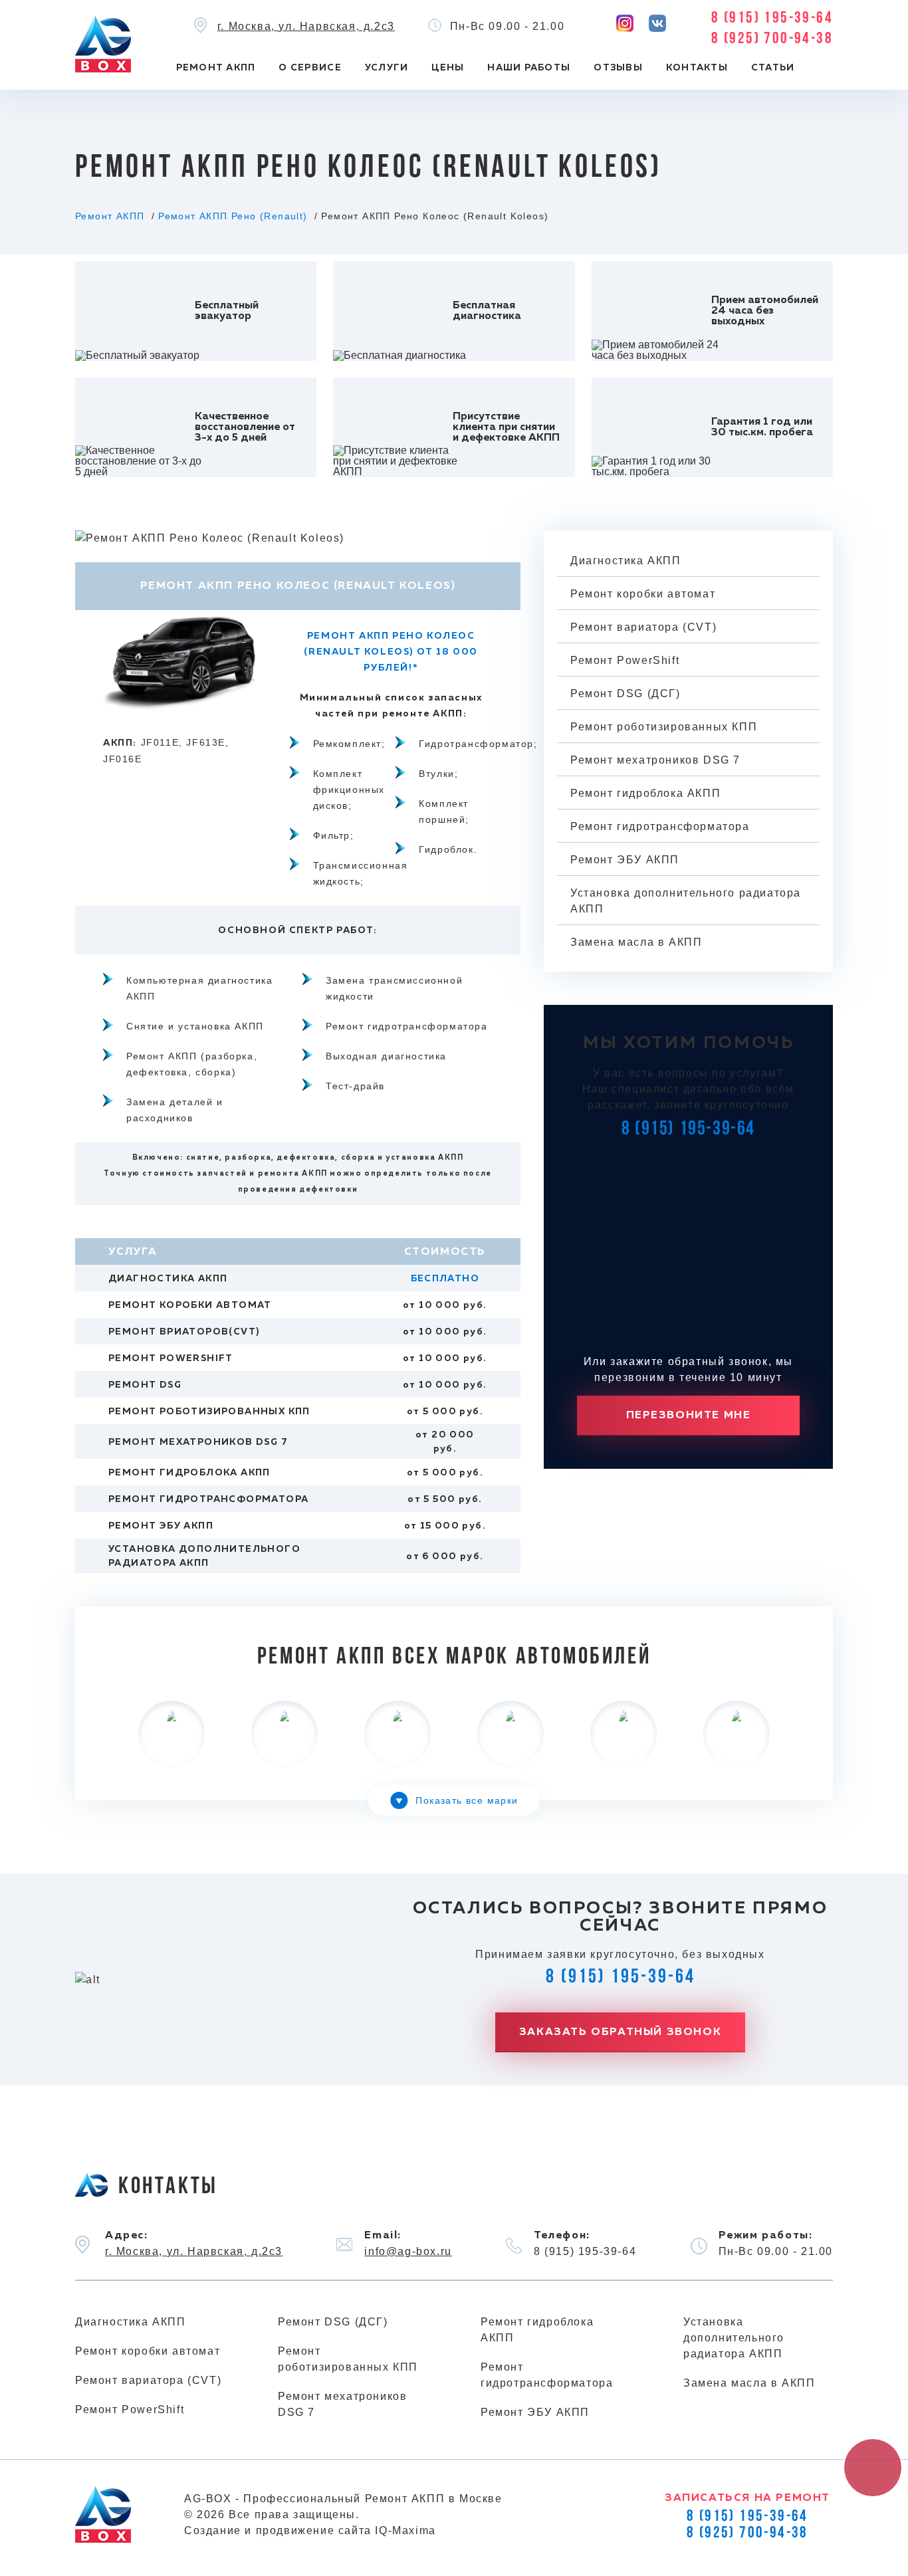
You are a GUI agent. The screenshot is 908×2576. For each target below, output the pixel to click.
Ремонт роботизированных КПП (209, 1412)
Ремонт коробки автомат (190, 1305)
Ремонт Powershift (171, 1358)
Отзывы (618, 68)
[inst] (625, 23)
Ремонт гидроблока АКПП (189, 1473)
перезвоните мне (689, 1416)
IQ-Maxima (405, 2530)
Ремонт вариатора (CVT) (643, 627)
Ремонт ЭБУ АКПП (161, 1526)
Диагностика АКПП (168, 1279)
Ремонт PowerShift (625, 660)
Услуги (387, 68)
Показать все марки (467, 1800)
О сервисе (310, 68)
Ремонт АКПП (216, 68)
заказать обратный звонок (620, 2032)
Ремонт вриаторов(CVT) (184, 1332)
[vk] (657, 23)
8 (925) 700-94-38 (772, 39)
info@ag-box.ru (408, 2251)
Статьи (773, 68)
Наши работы (529, 68)
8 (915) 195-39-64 (772, 19)
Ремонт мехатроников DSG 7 (198, 1442)
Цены (448, 68)
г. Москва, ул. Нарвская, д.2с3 (306, 26)
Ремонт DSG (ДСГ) (625, 694)
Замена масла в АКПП (636, 942)
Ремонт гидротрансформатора (208, 1499)
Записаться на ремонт (747, 2498)
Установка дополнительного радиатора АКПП (686, 901)
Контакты (697, 68)
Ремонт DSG (145, 1385)
